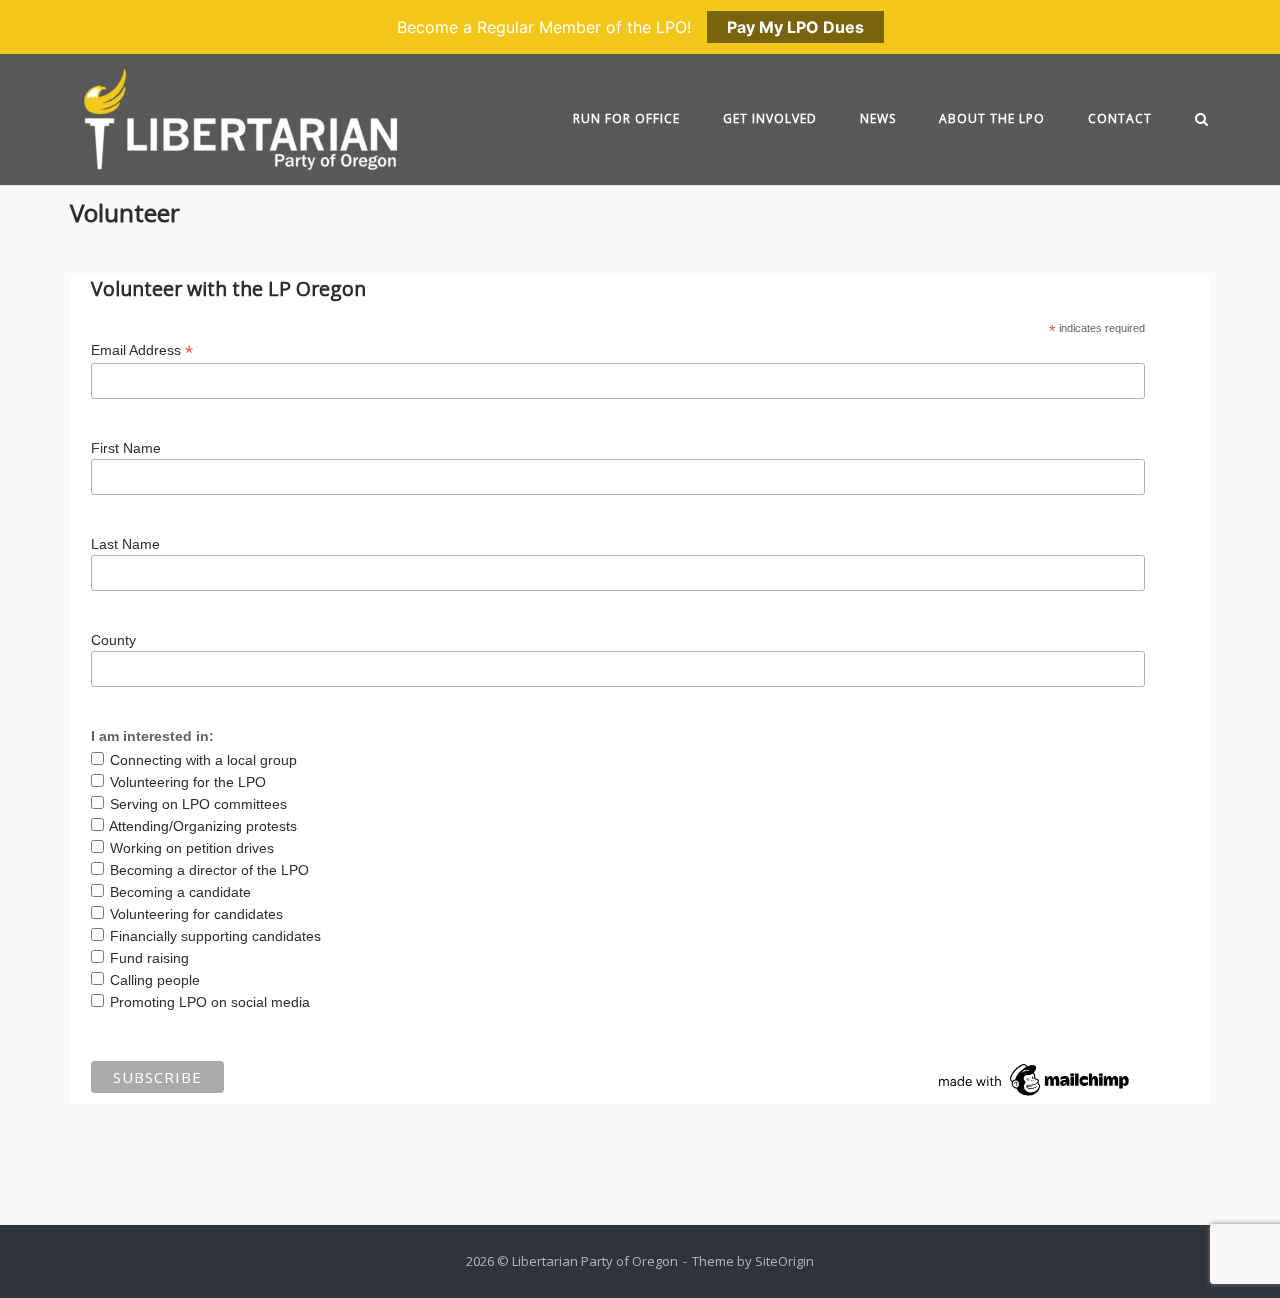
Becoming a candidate (180, 892)
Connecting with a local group (203, 760)
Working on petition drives (192, 848)
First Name (126, 448)
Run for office (626, 118)
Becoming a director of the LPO (209, 870)
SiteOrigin (784, 1261)
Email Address (142, 350)
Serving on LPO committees (198, 804)
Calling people (155, 980)
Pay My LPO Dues (795, 27)
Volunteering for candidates (196, 914)
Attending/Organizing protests (203, 826)
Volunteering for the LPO (188, 782)
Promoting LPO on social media (210, 1002)
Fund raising (149, 958)
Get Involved (770, 118)
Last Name (125, 544)
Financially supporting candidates (215, 936)
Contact (1120, 118)
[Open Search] (1201, 121)
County (113, 640)
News (878, 118)
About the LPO (992, 118)
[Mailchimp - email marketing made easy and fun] (1035, 1096)
